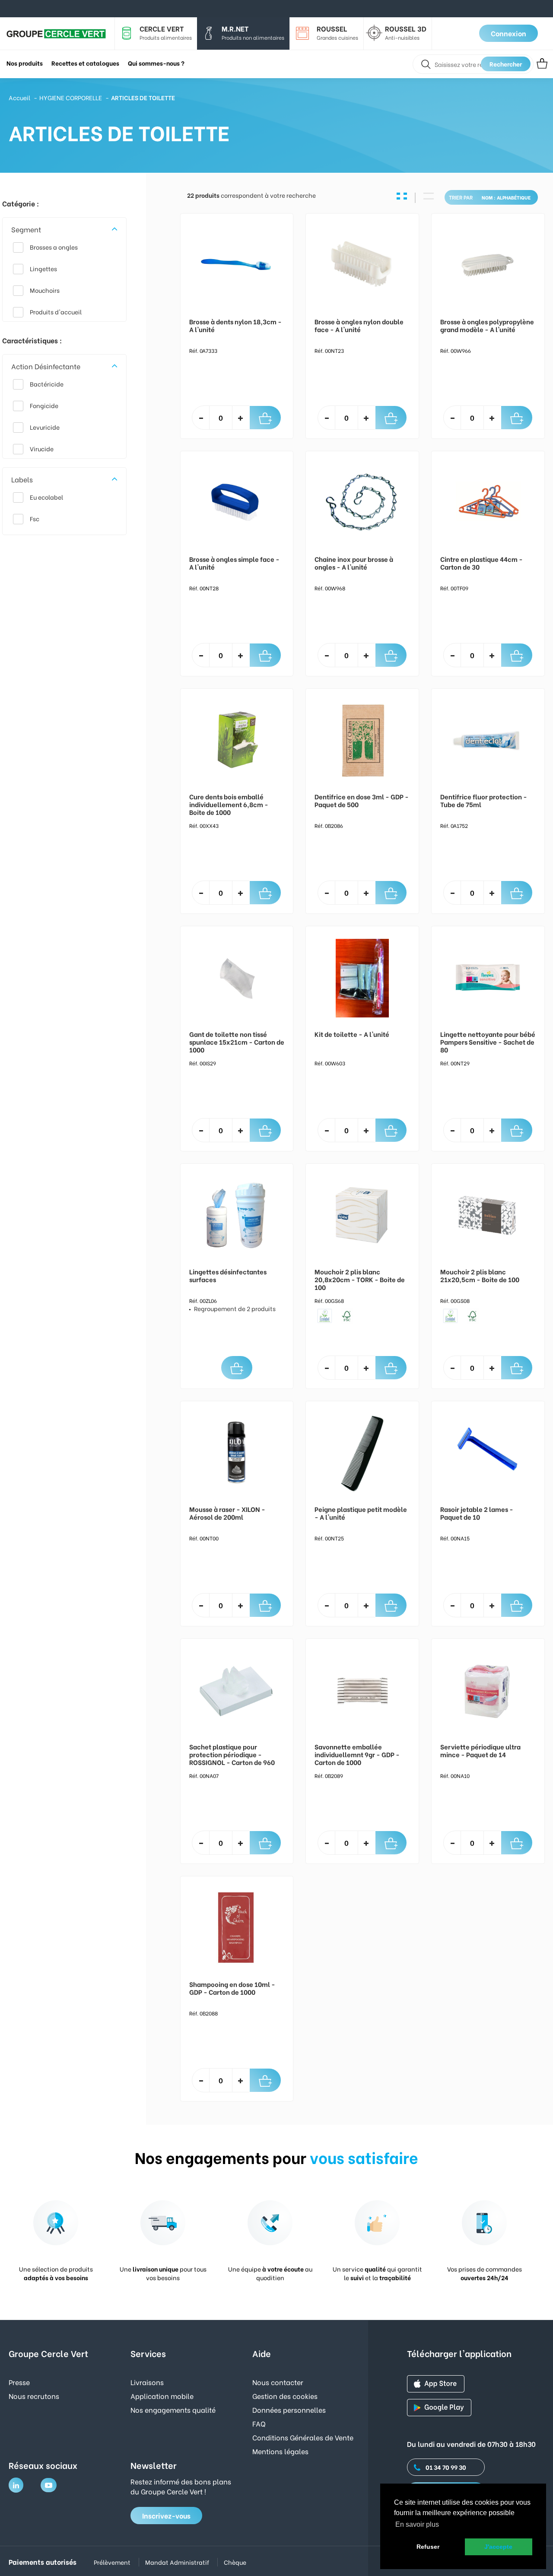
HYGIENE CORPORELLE (71, 97)
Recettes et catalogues (85, 63)
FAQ (259, 2423)
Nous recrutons (34, 2396)
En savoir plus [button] (417, 2524)
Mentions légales (280, 2451)
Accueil (19, 97)
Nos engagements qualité (173, 2410)
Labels (22, 479)
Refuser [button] (428, 2547)
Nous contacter (278, 2382)
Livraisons (147, 2382)
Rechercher (506, 64)
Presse (19, 2382)
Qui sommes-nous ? (156, 63)
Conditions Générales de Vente (303, 2437)
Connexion (509, 33)
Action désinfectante (46, 366)
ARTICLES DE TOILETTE (143, 97)
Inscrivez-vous (166, 2515)
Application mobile (162, 2396)
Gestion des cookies (285, 2396)
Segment (26, 229)
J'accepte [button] (498, 2547)
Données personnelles (289, 2410)
